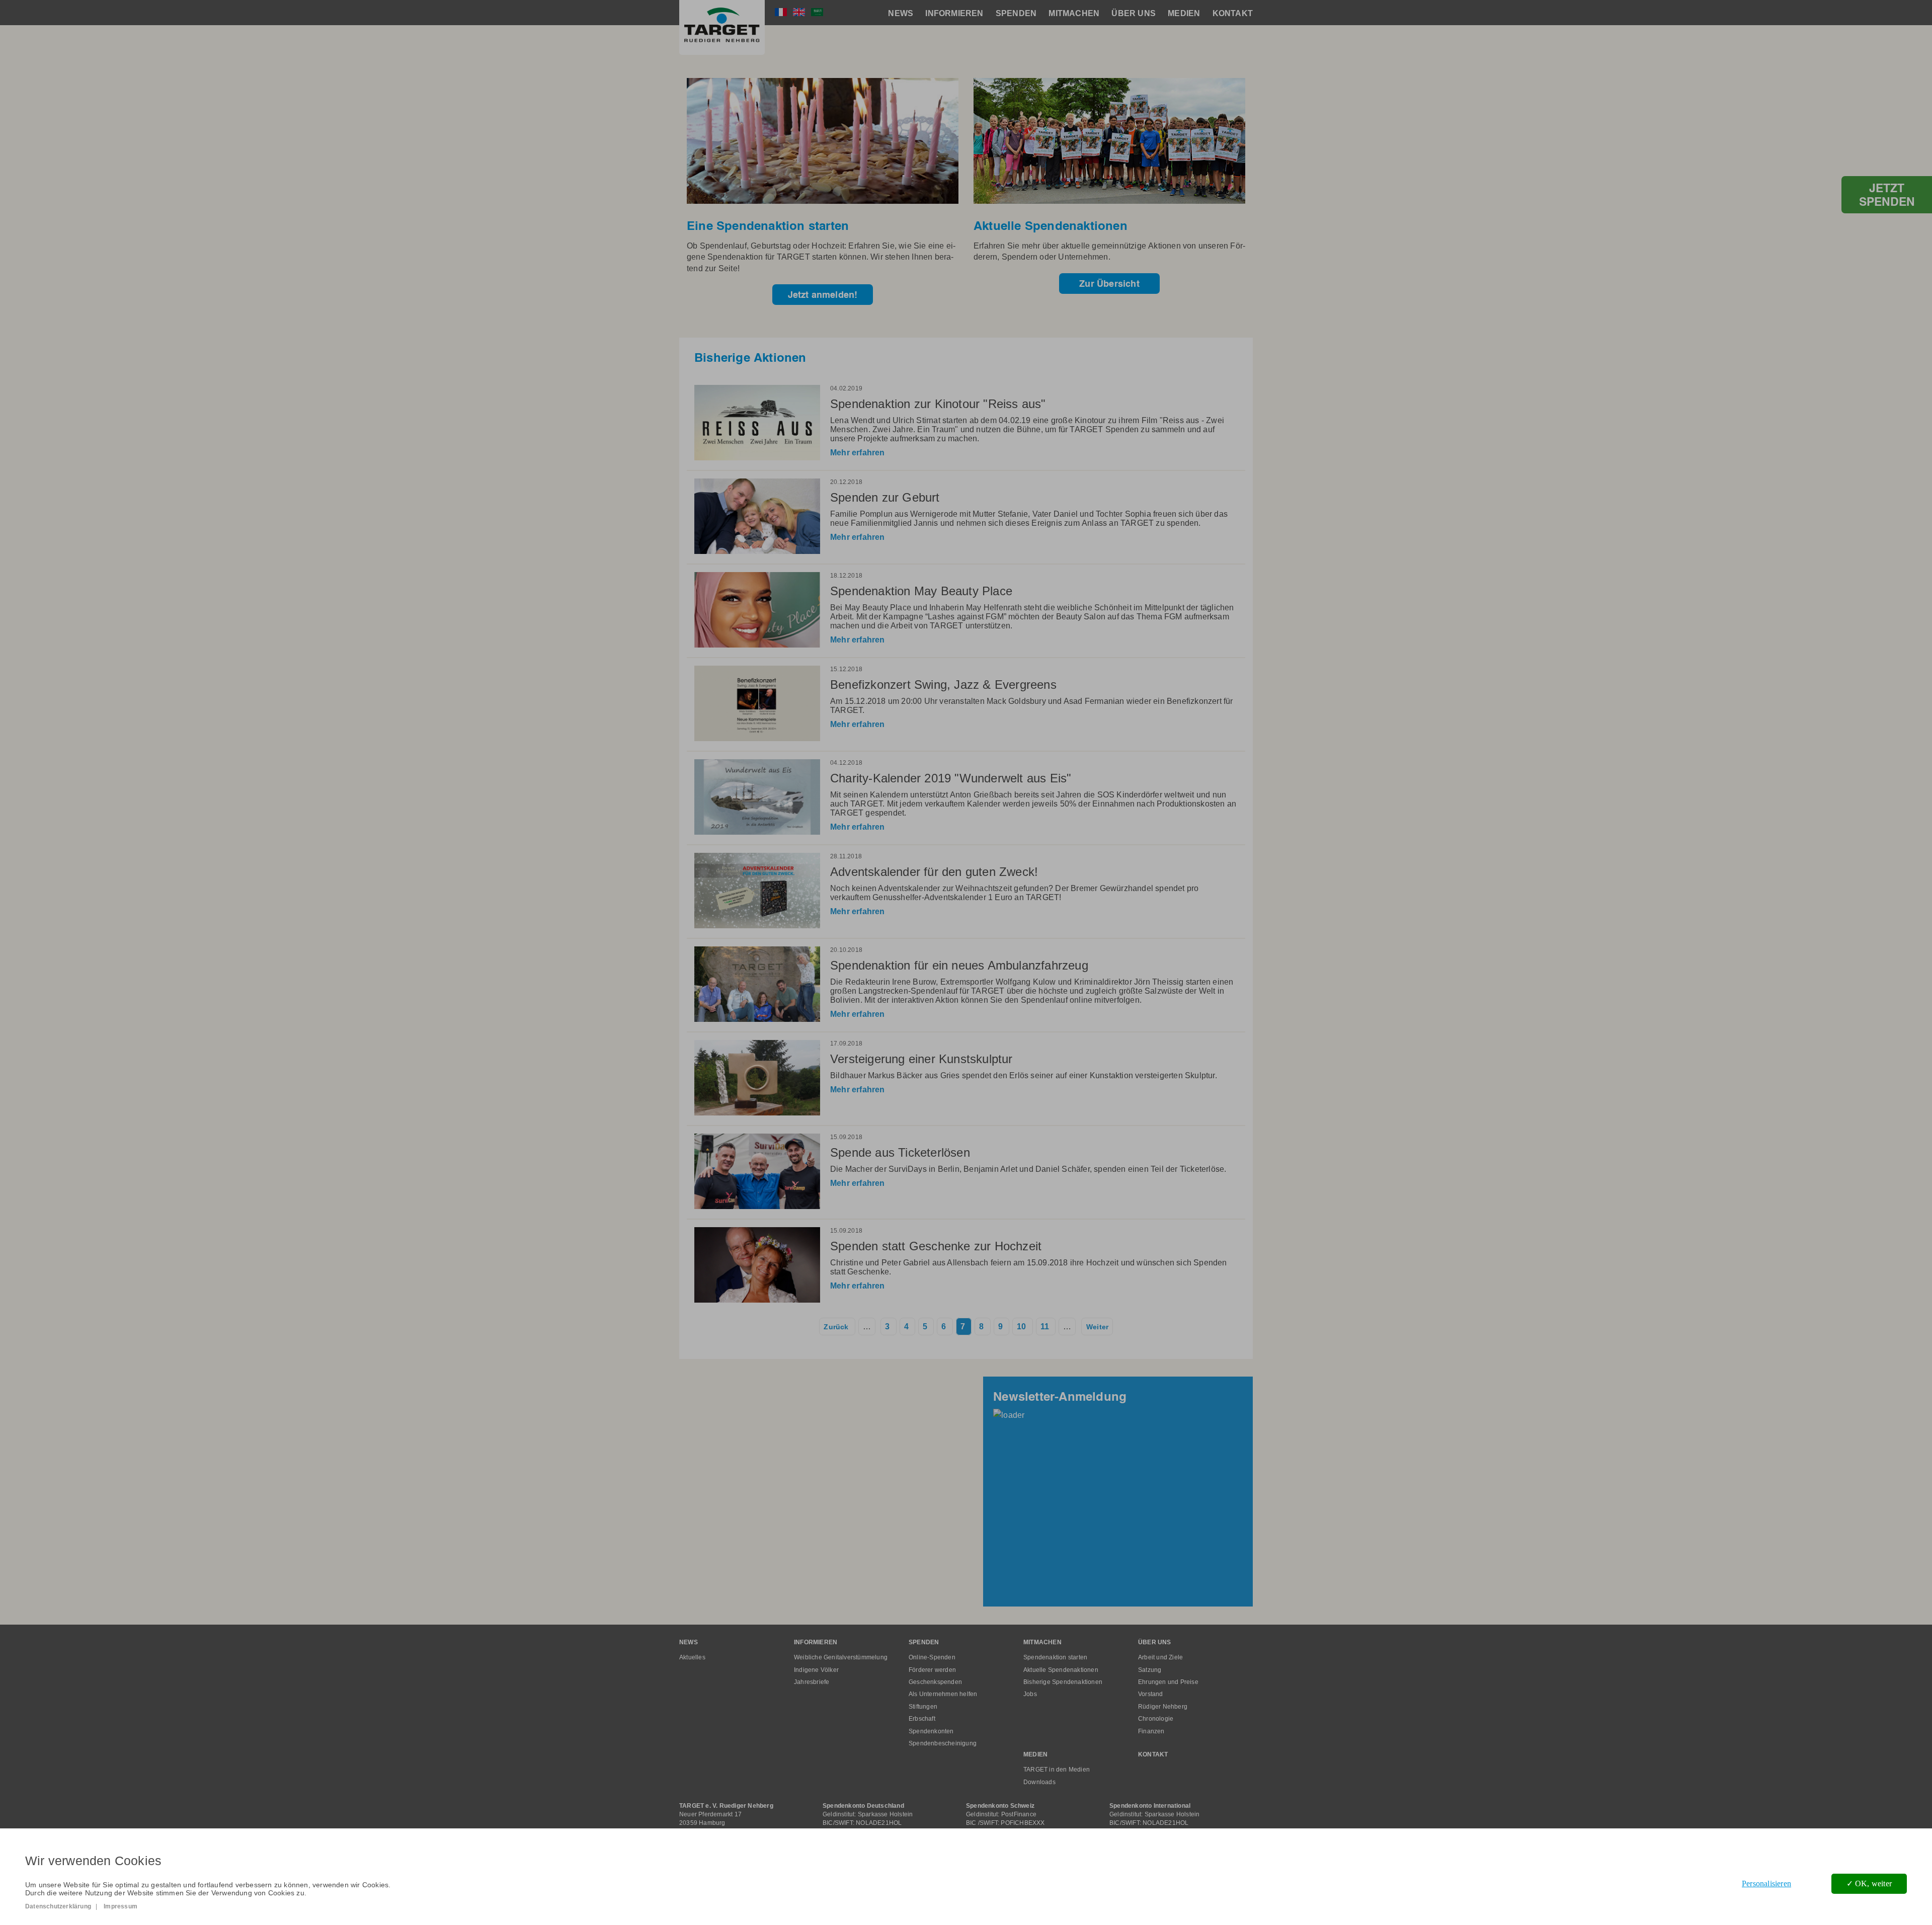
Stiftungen (923, 1707)
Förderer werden (932, 1670)
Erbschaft (922, 1719)
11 (1045, 1327)
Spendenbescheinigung (943, 1743)
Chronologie (1156, 1719)
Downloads (1039, 1782)
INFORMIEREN (954, 13)
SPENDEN (1016, 13)
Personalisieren (1766, 1883)
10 (1021, 1327)
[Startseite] (722, 27)
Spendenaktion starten (1055, 1657)
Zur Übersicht (1109, 284)
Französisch (781, 12)
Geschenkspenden (935, 1682)
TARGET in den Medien (1057, 1770)
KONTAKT (1233, 13)
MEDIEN (1184, 13)
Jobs (1030, 1694)
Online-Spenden (932, 1657)
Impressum (120, 1906)
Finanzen (1151, 1731)
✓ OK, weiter (1869, 1883)
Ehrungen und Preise (1168, 1682)
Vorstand (1151, 1694)
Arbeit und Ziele (1160, 1657)
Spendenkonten (931, 1731)
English (799, 12)
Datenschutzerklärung (58, 1906)
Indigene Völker (816, 1670)
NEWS (901, 13)
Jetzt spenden (1887, 195)
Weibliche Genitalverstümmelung (841, 1657)
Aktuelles (692, 1657)
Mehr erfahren (858, 453)
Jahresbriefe (812, 1682)
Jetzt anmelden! (823, 295)
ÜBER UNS (1134, 13)
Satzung (1150, 1670)
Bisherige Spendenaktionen (1063, 1682)
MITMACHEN (1074, 13)
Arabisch (817, 12)
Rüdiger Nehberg (1163, 1707)
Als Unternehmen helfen (943, 1694)
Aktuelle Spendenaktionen (1061, 1670)
